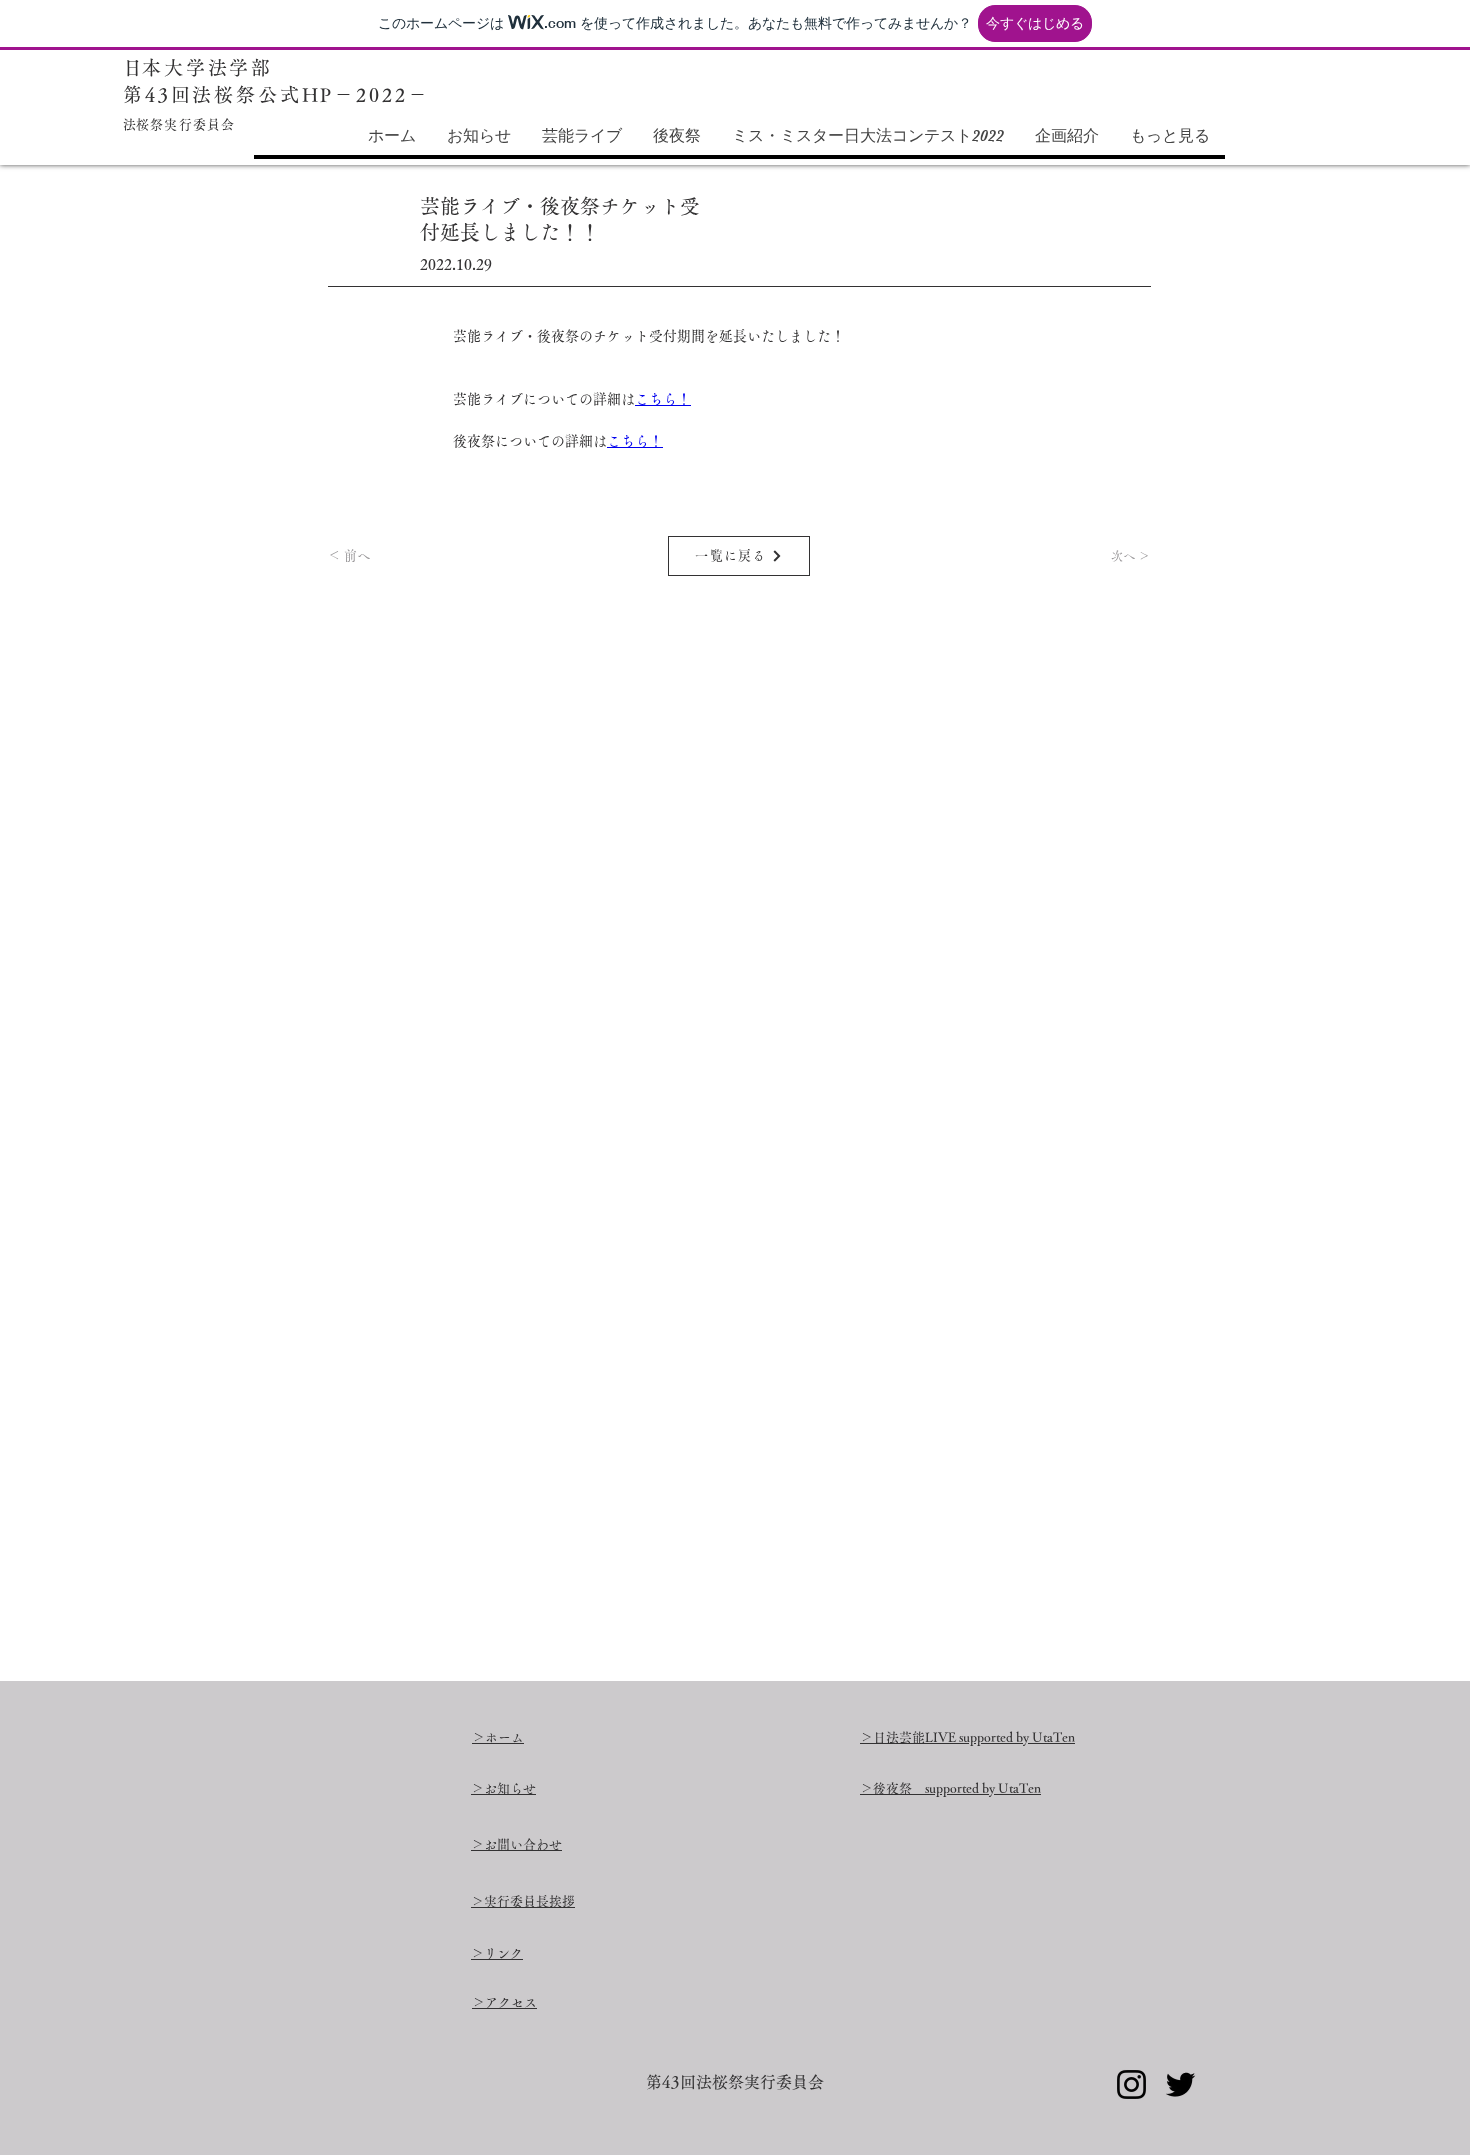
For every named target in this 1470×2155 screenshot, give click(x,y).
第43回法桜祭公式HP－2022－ (276, 94)
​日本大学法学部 (198, 67)
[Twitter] (1180, 2084)
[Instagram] (1131, 2084)
